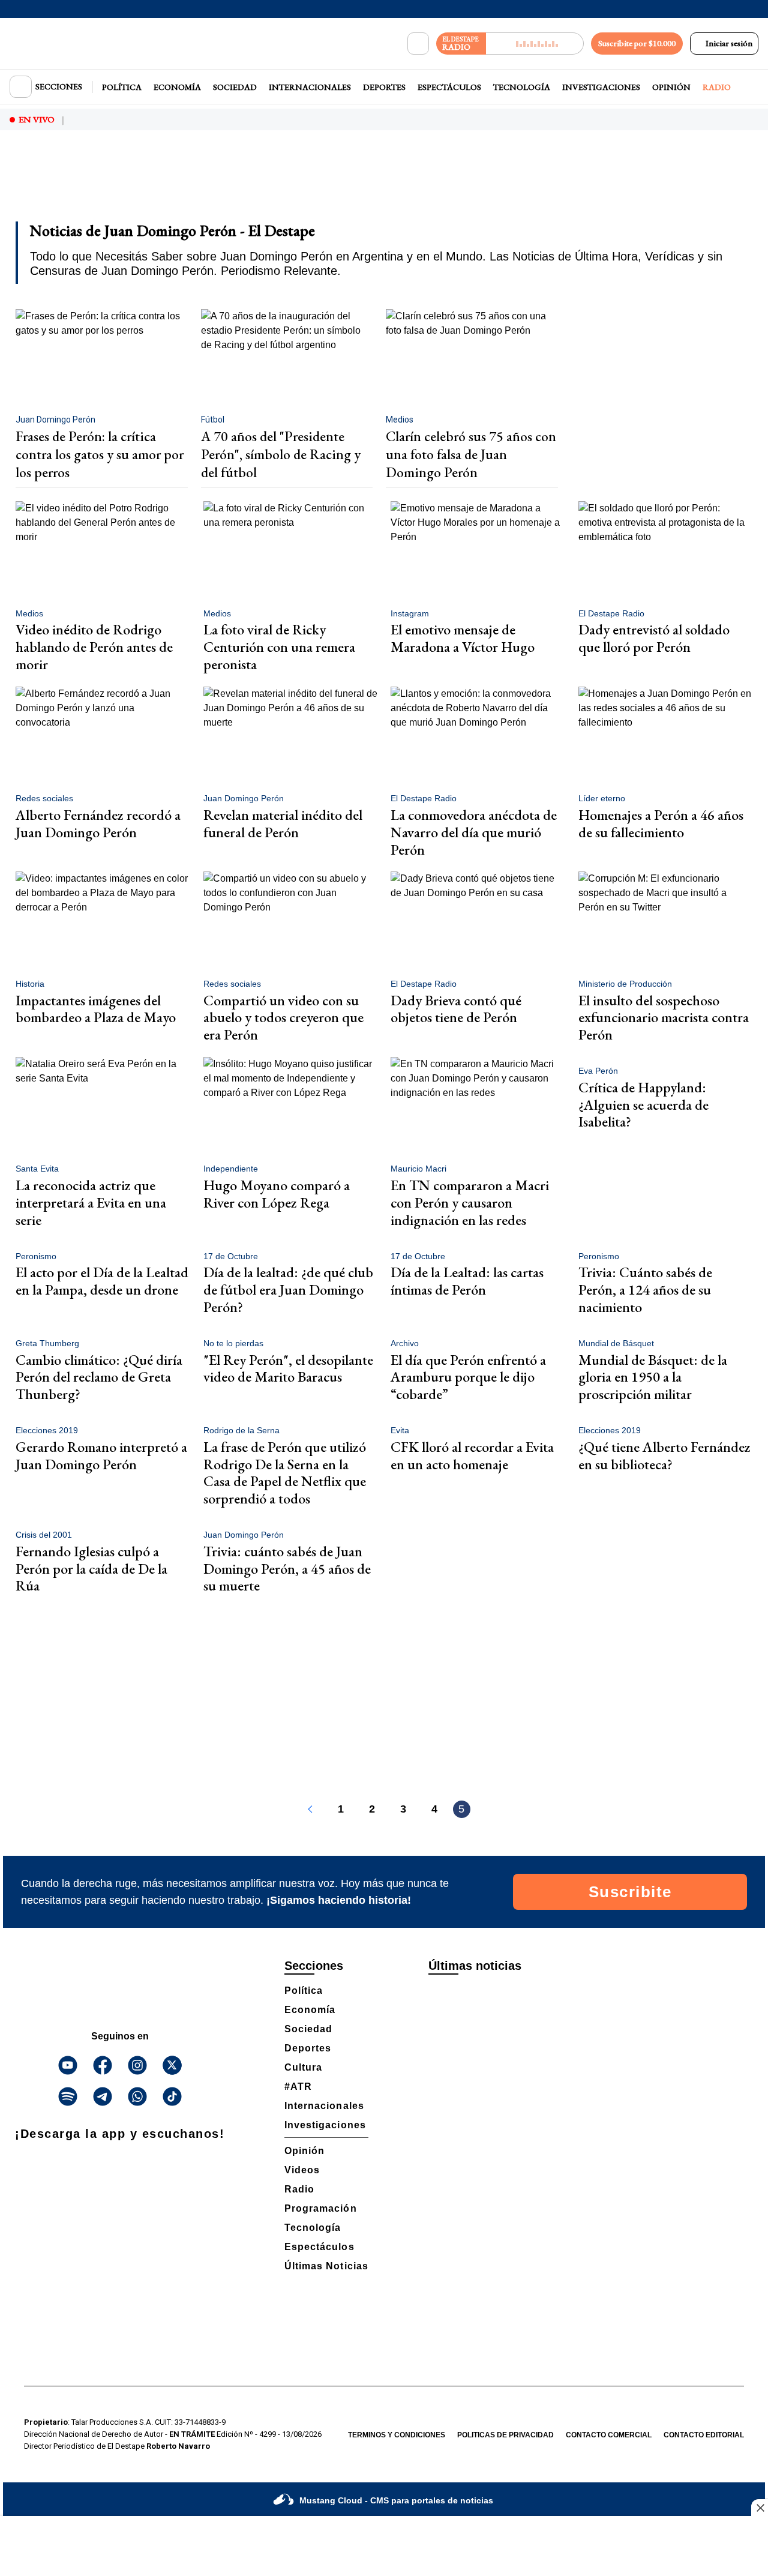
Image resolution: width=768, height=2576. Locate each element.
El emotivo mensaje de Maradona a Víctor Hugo (463, 638)
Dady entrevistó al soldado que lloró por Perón (654, 638)
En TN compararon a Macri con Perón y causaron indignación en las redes (470, 1202)
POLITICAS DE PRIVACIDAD (505, 2435)
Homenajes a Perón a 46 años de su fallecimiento (661, 823)
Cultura (303, 2067)
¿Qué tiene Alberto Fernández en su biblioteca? (664, 1455)
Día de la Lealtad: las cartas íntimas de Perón (467, 1281)
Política (122, 87)
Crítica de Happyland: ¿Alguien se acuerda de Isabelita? (643, 1105)
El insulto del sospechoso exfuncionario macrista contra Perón (664, 1018)
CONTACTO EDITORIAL (704, 2435)
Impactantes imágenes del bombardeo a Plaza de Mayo (96, 1009)
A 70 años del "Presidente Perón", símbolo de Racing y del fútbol (281, 454)
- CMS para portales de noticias (396, 2500)
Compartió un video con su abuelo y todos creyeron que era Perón (283, 1018)
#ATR (298, 2087)
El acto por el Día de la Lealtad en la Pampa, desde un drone (102, 1281)
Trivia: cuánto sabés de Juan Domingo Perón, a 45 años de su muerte (287, 1569)
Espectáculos (449, 87)
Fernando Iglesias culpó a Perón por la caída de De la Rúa (91, 1569)
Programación (321, 2208)
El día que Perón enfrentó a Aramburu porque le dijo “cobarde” (468, 1377)
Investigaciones (601, 87)
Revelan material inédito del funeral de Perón (283, 823)
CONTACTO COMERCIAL (609, 2435)
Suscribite (630, 1892)
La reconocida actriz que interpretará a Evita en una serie (91, 1202)
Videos (302, 2170)
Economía (177, 87)
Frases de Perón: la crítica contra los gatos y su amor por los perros (100, 454)
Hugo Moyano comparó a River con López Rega (277, 1194)
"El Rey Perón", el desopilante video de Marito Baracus (288, 1368)
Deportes (384, 87)
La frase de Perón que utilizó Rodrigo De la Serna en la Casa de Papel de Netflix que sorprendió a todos (285, 1473)
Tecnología (522, 87)
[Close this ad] (760, 2508)
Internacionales (310, 87)
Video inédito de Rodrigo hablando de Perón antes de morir (94, 647)
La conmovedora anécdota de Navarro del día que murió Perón (474, 832)
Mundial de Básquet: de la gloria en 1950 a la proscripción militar (653, 1377)
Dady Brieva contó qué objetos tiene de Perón (456, 1009)
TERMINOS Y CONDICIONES (397, 2435)
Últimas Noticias (326, 2266)
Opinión (671, 87)
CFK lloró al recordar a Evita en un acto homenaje (472, 1455)
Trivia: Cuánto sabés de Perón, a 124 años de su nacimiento (645, 1290)
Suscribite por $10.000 (637, 43)
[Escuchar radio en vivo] (535, 44)
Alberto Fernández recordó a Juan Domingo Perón (98, 823)
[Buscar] (418, 44)
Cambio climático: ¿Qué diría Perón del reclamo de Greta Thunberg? (99, 1377)
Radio (717, 87)
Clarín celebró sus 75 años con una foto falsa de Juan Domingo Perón (471, 454)
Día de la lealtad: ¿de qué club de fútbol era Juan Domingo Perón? (288, 1290)
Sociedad (235, 87)
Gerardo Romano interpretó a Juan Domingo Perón (101, 1455)
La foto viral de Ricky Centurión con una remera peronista (279, 647)
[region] (384, 184)
